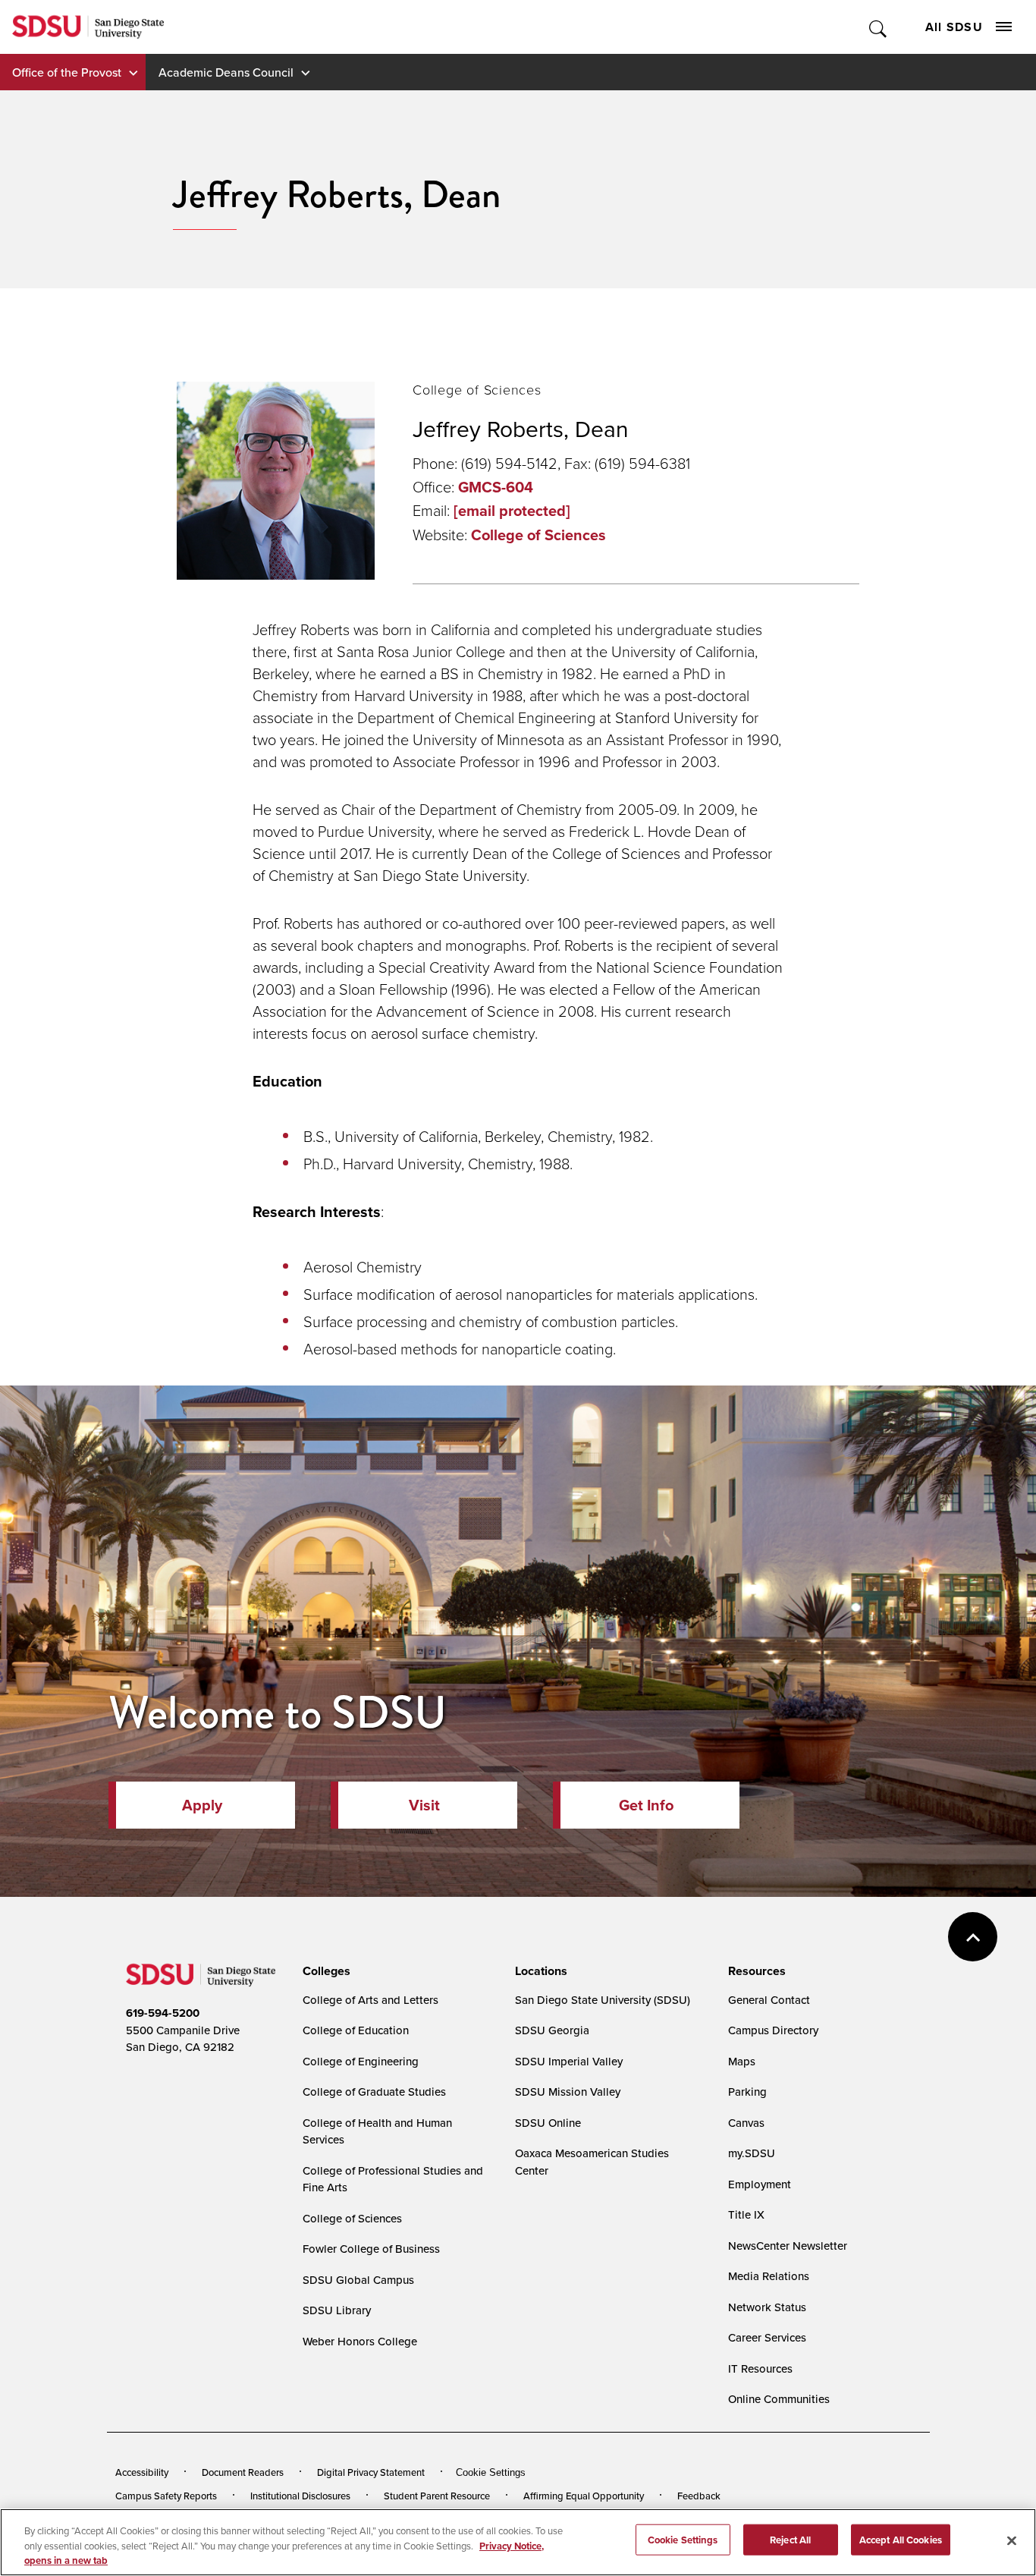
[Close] (1012, 2540)
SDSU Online (548, 2123)
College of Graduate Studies (374, 2092)
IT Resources (760, 2368)
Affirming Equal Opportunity (584, 2496)
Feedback (699, 2496)
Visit (424, 1805)
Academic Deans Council (226, 72)
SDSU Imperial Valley (569, 2061)
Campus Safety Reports (166, 2496)
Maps (742, 2061)
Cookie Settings (491, 2472)
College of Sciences (538, 535)
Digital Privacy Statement (371, 2472)
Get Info (646, 1805)
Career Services (767, 2337)
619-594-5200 (163, 2013)
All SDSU (954, 27)
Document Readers (243, 2472)
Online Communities (779, 2399)
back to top (973, 1937)
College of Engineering (361, 2061)
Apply (202, 1805)
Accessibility (142, 2472)
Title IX (746, 2214)
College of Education (356, 2030)
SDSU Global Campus (358, 2280)
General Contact (769, 2000)
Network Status (767, 2307)
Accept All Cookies (901, 2539)
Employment (760, 2184)
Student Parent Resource (437, 2496)
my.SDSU (752, 2153)
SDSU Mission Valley (568, 2092)
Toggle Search (879, 27)
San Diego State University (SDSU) (603, 2000)
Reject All (790, 2539)
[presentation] (324, 1971)
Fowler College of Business (371, 2249)
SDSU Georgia (552, 2030)
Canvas (746, 2123)
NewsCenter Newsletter (788, 2246)
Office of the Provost (67, 72)
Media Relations (769, 2276)
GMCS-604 (496, 487)
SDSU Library (337, 2310)
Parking (747, 2092)
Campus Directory (773, 2030)
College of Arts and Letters (370, 2000)
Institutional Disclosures (300, 2496)
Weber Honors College (360, 2341)
